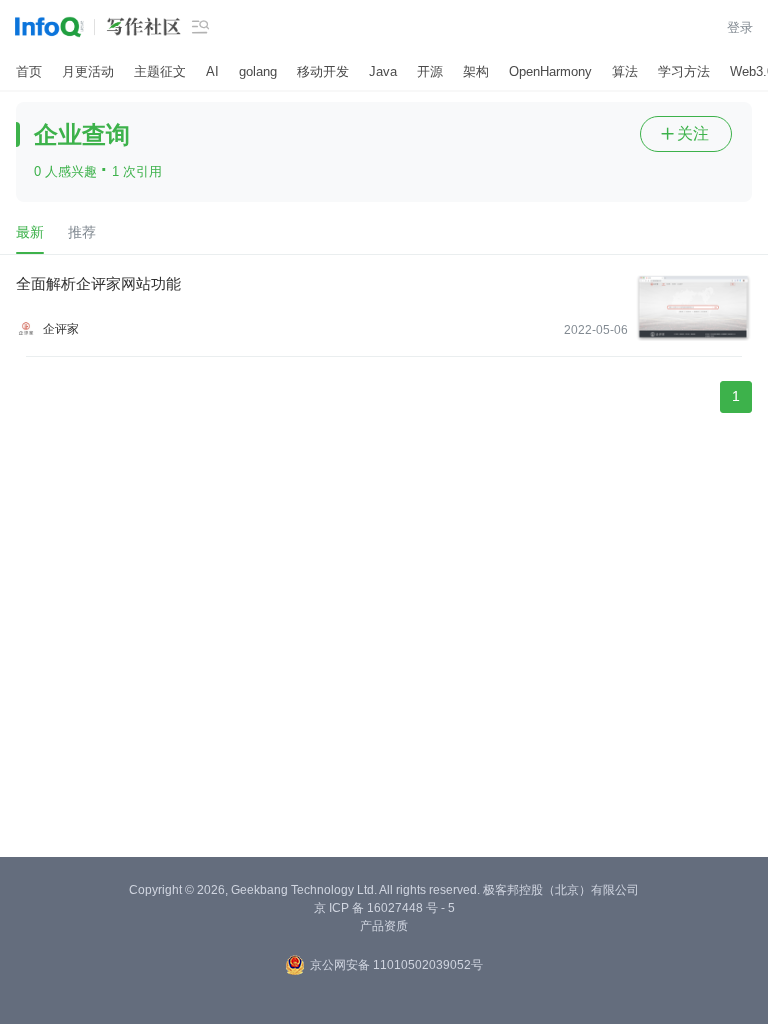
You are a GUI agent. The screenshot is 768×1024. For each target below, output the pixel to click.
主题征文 (160, 71)
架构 (476, 71)
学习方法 (684, 71)
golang (258, 71)
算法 (625, 71)
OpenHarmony (550, 71)
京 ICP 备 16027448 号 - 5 (384, 908)
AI (212, 71)
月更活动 (88, 71)
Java (383, 71)
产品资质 (384, 926)
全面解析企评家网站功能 (98, 283)
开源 (430, 71)
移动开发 (323, 71)
